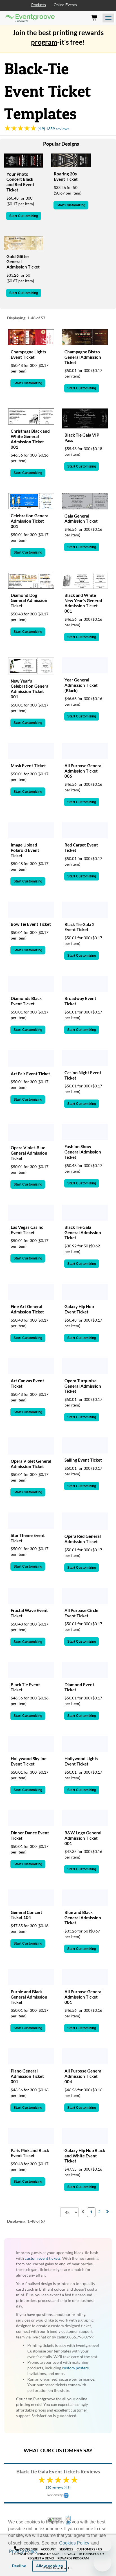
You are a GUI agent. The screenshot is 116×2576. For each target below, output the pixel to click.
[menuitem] (83, 2212)
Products (39, 5)
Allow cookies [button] (50, 2566)
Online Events (65, 5)
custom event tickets (43, 2258)
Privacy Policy (23, 2551)
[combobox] (69, 2212)
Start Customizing (24, 216)
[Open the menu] (108, 18)
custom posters (75, 2368)
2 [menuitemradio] (99, 2212)
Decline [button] (19, 2566)
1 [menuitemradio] (91, 2212)
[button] (40, 2552)
